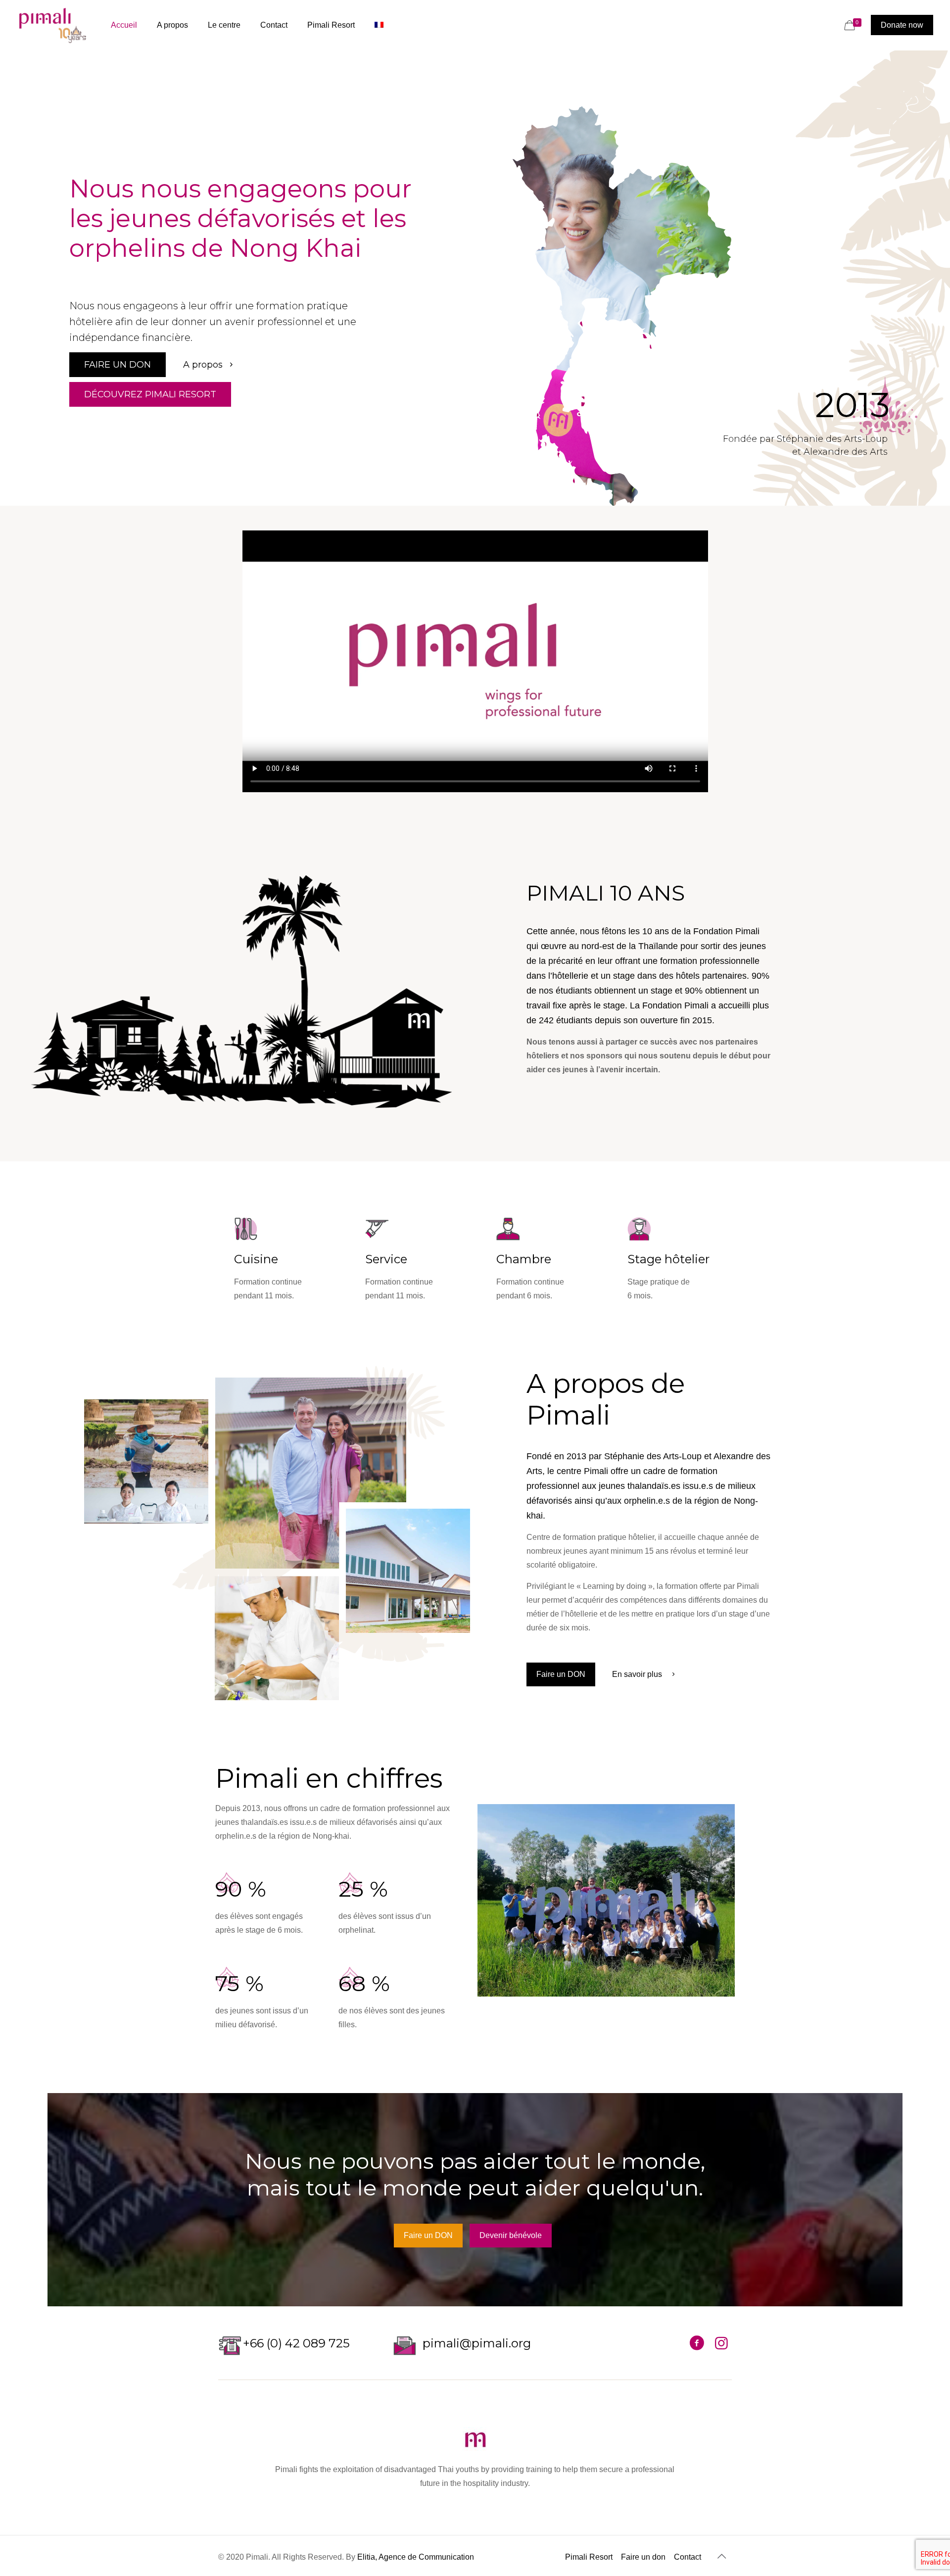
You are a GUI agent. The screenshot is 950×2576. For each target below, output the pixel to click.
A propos (204, 365)
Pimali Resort (589, 2557)
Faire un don (643, 2557)
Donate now (902, 25)
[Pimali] (53, 25)
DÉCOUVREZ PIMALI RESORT (150, 394)
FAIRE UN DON (118, 365)
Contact (688, 2557)
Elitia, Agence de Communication (416, 2557)
